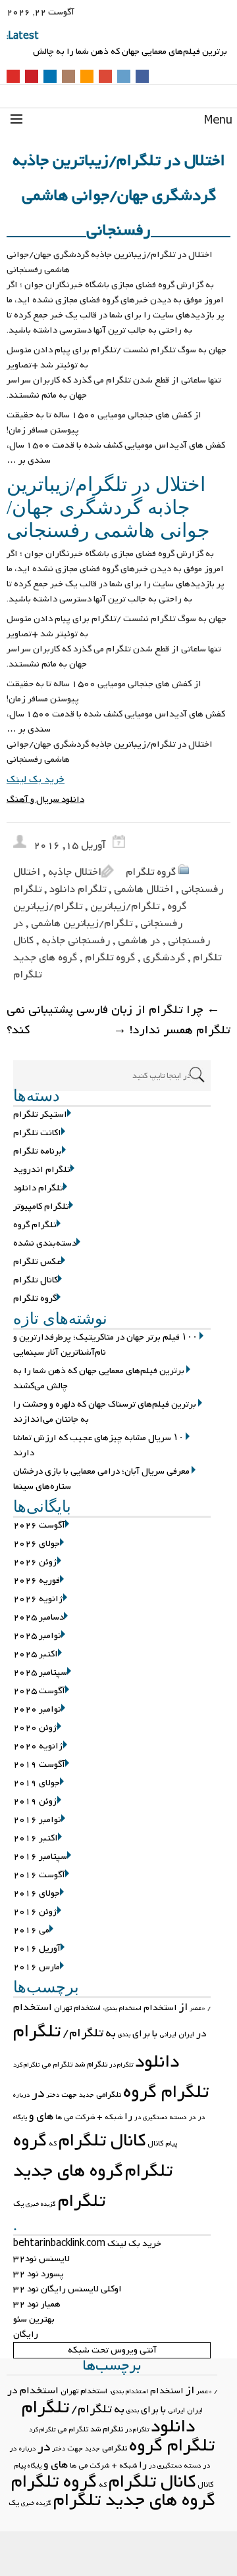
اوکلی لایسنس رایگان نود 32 (67, 2289)
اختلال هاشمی (144, 889)
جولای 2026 (37, 1544)
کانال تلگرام (36, 1280)
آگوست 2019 (39, 1765)
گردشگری (164, 958)
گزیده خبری (41, 2204)
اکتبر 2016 (36, 1838)
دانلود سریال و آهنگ (45, 800)
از (183, 2007)
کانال (155, 2143)
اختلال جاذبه (75, 872)
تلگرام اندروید (42, 1170)
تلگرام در (121, 2065)
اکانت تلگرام (37, 1133)
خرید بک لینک (36, 780)
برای (141, 2034)
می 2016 (31, 1930)
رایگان (26, 2334)
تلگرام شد (91, 2065)
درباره (21, 2095)
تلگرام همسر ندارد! (172, 1030)
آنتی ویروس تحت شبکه (112, 2350)
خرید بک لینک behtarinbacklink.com (87, 2244)
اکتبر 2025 (36, 1654)
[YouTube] (13, 77)
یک (18, 2204)
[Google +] (105, 77)
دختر (53, 2095)
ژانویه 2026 (38, 1599)
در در (197, 2117)
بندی (124, 2035)
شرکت (85, 2117)
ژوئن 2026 (35, 1562)
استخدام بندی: (122, 2008)
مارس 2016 (37, 1967)
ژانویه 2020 (38, 1746)
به (111, 2033)
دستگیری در (151, 2118)
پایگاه (20, 2118)
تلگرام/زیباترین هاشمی (82, 924)
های (45, 2116)
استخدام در (33, 2391)
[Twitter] (124, 77)
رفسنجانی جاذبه (76, 941)
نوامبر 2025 (37, 1636)
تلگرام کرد (26, 2065)
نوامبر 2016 (37, 1820)
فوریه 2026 (37, 1581)
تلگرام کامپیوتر (41, 1206)
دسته (178, 2117)
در (38, 2094)
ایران (186, 2034)
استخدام (160, 2008)
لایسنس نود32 (41, 2259)
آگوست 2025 (39, 1691)
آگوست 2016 (39, 1875)
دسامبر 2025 (39, 1617)
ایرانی (168, 2034)
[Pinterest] (32, 77)
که (53, 2143)
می (68, 2117)
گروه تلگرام (151, 872)
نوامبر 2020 (37, 1709)
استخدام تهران (77, 2008)
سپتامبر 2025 (40, 1673)
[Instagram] (68, 77)
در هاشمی (139, 941)
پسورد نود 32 (39, 2274)
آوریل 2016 (37, 1949)
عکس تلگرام (37, 1262)
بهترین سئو (34, 2319)
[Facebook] (142, 77)
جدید (87, 2095)
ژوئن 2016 (35, 1912)
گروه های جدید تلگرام (68, 2186)
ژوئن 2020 (35, 1728)
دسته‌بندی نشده (45, 1243)
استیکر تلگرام (40, 1114)
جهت (69, 2095)
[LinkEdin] (50, 77)
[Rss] (87, 77)
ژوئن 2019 (35, 1801)
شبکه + (110, 2117)
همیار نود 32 (37, 2304)
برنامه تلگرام (38, 1151)
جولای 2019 (37, 1783)
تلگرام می (57, 2065)
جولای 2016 (37, 1893)
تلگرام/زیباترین (125, 906)
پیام (171, 2143)
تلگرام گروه (35, 1225)
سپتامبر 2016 (40, 1857)
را (128, 2117)
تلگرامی (109, 2095)
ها (59, 2117)
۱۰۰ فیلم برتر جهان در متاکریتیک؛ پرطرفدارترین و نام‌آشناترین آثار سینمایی (125, 46)
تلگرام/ (83, 2033)
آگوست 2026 (39, 1525)
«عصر (197, 2008)
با (155, 2034)
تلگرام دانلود (78, 889)
